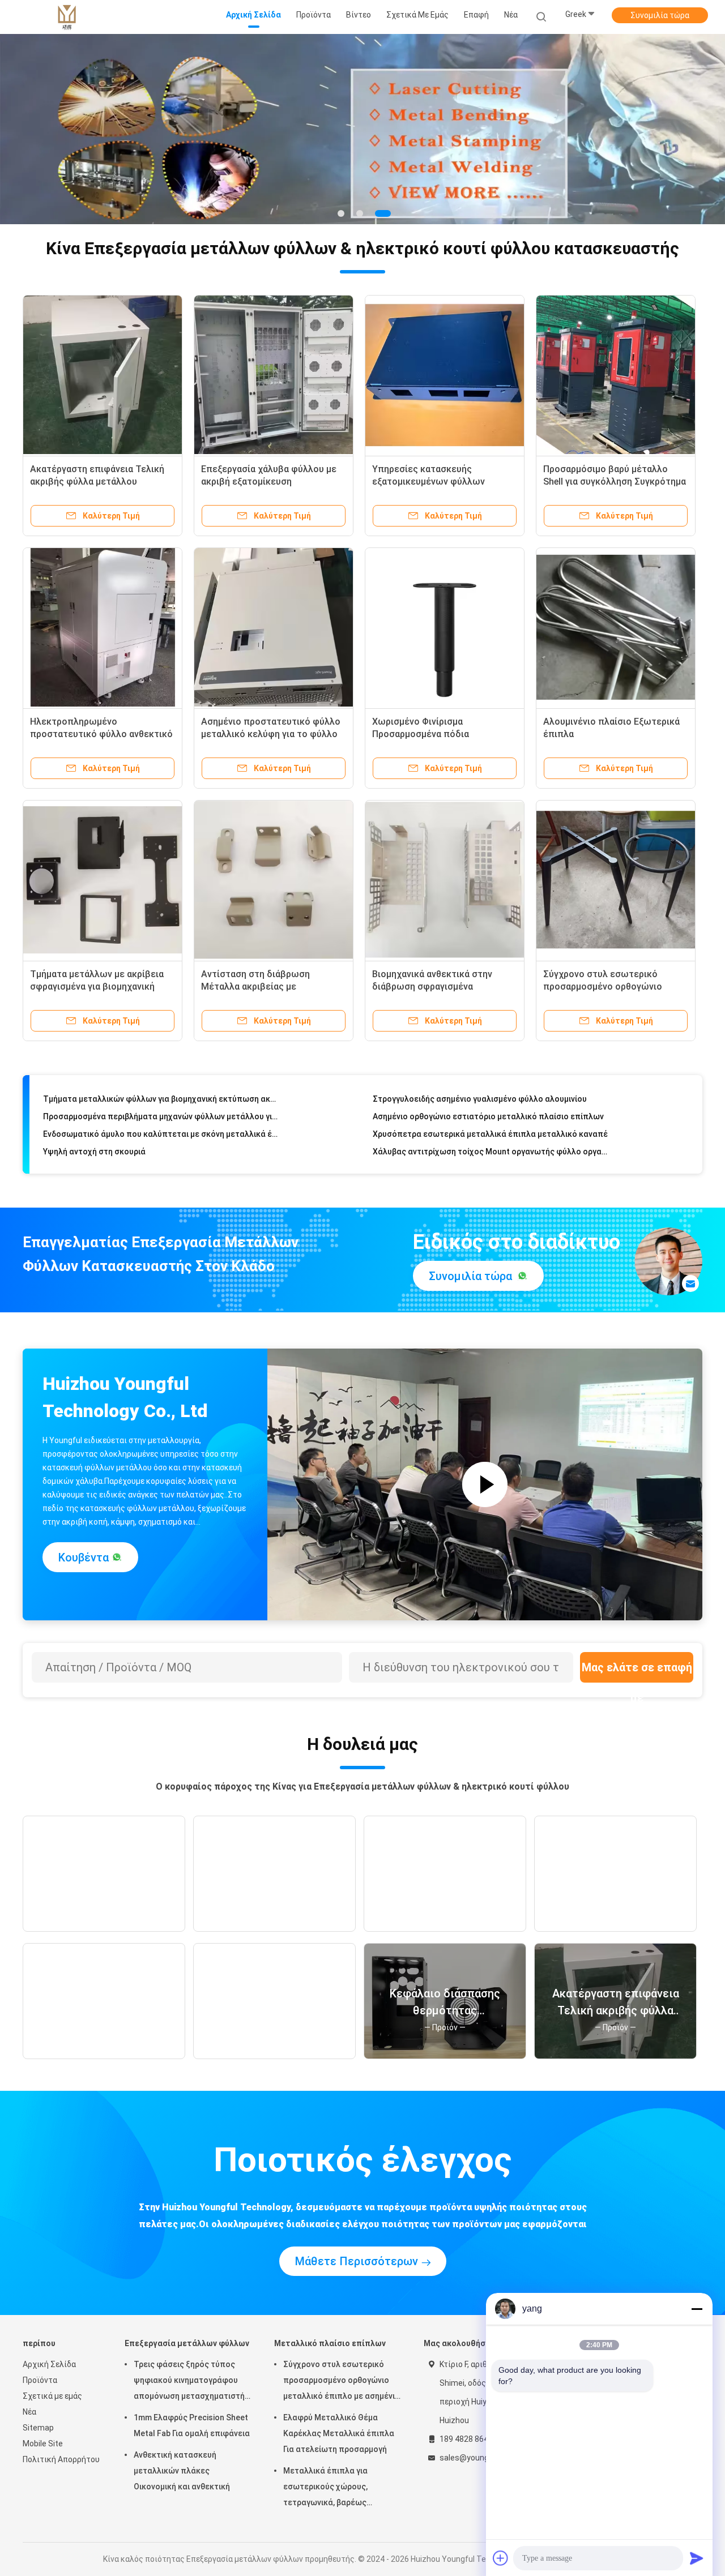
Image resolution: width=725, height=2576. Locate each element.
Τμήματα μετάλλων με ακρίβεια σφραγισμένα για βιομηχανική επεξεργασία (97, 987)
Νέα (29, 2412)
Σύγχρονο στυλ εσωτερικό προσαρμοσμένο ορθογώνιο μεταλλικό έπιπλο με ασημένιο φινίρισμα (342, 2382)
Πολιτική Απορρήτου (61, 2459)
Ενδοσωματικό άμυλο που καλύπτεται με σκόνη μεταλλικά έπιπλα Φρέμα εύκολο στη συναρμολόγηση (161, 1109)
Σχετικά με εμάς (52, 2396)
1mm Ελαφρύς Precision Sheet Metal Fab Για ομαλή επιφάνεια (192, 2425)
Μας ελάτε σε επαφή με (637, 1672)
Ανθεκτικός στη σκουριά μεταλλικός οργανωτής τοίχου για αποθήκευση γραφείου (161, 1144)
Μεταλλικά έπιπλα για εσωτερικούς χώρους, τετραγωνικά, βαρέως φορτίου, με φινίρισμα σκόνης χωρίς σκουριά (339, 2488)
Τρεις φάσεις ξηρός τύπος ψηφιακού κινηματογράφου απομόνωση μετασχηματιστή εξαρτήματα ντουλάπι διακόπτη (189, 2382)
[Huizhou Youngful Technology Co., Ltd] (67, 17)
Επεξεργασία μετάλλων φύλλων (187, 2343)
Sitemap (38, 2428)
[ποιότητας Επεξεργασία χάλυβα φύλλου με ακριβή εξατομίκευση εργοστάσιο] (274, 375)
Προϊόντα (40, 2380)
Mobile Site (43, 2444)
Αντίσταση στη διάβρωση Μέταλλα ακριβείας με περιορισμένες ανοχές (255, 987)
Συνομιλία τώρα (660, 15)
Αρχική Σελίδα (49, 2364)
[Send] (697, 2558)
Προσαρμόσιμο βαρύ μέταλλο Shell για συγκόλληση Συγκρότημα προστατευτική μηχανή (615, 482)
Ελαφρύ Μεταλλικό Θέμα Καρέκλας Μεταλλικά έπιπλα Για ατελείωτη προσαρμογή (339, 2433)
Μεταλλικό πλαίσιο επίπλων (330, 2343)
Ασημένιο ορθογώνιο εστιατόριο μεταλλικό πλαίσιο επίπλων (488, 1092)
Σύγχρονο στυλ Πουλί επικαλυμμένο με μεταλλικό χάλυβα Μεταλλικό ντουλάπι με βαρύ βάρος (491, 1144)
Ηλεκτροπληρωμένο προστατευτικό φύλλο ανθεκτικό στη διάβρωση (101, 734)
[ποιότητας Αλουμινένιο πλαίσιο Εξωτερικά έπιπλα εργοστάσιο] (616, 627)
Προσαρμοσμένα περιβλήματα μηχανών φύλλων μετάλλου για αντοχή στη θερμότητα (161, 1092)
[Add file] (501, 2558)
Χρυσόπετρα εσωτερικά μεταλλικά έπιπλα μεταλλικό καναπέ (490, 1109)
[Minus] (697, 2309)
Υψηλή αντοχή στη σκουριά (94, 1127)
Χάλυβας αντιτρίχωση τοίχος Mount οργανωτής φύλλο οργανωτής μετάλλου (491, 1127)
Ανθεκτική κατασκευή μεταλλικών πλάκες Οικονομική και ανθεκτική (182, 2471)
